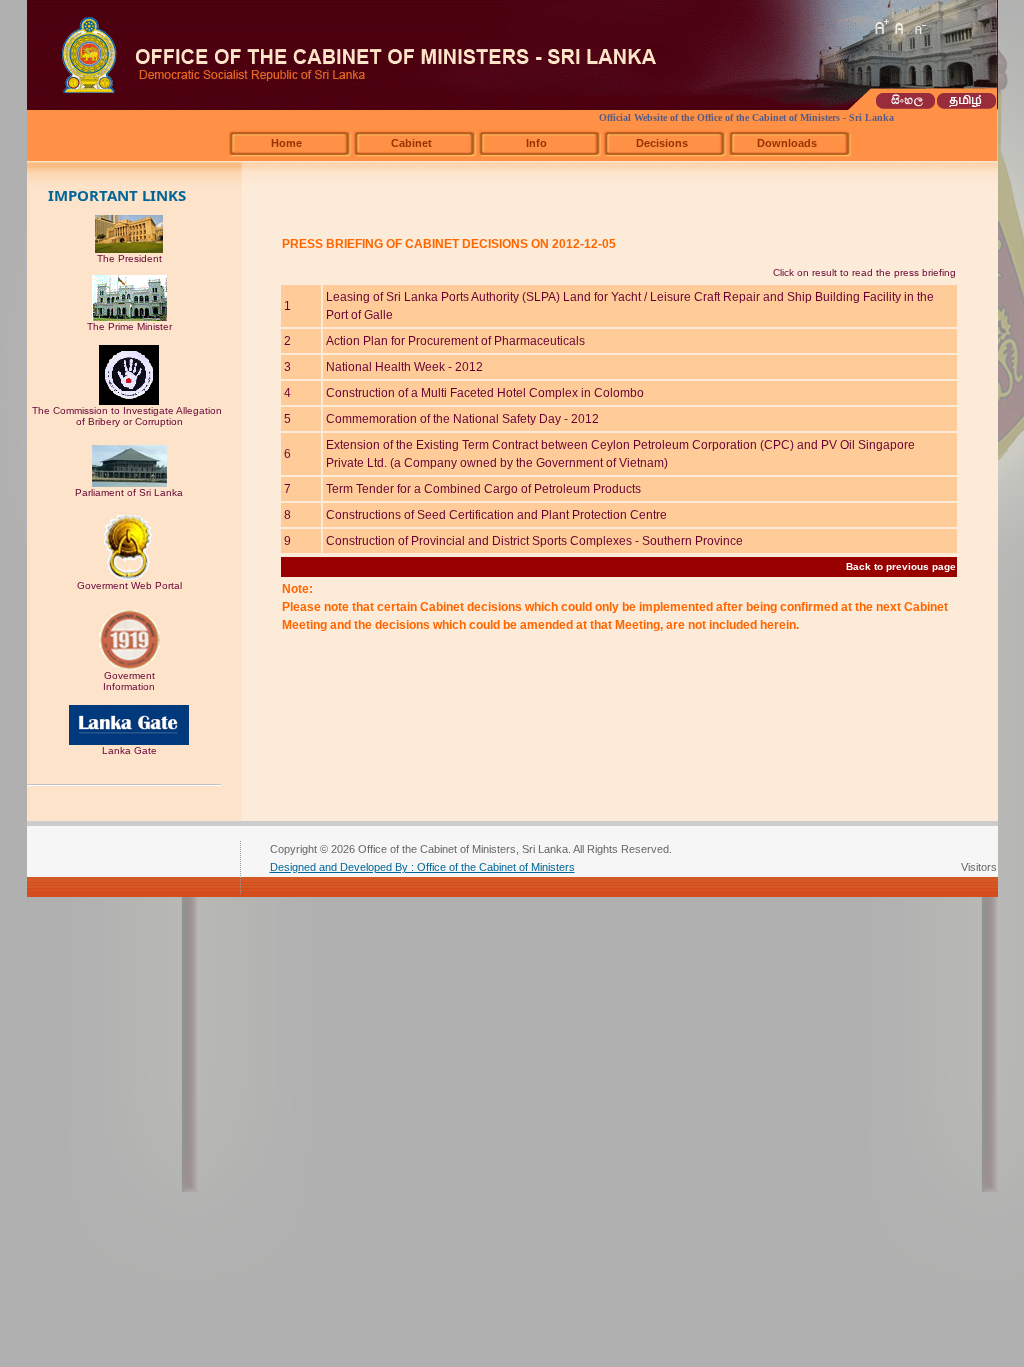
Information (129, 686)
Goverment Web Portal (129, 585)
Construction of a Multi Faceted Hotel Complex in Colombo (485, 393)
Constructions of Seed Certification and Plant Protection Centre (496, 515)
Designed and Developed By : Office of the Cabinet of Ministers (422, 867)
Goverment (129, 675)
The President (129, 258)
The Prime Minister (129, 326)
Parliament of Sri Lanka (129, 492)
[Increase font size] (881, 27)
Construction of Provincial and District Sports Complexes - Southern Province (534, 541)
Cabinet (411, 143)
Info (536, 143)
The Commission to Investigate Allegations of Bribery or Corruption (129, 416)
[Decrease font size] (919, 27)
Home (286, 143)
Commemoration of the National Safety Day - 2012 (462, 419)
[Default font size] (900, 27)
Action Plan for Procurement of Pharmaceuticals (455, 341)
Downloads (787, 143)
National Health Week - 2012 (404, 367)
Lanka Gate (129, 750)
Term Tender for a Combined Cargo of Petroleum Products (483, 489)
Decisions (662, 143)
